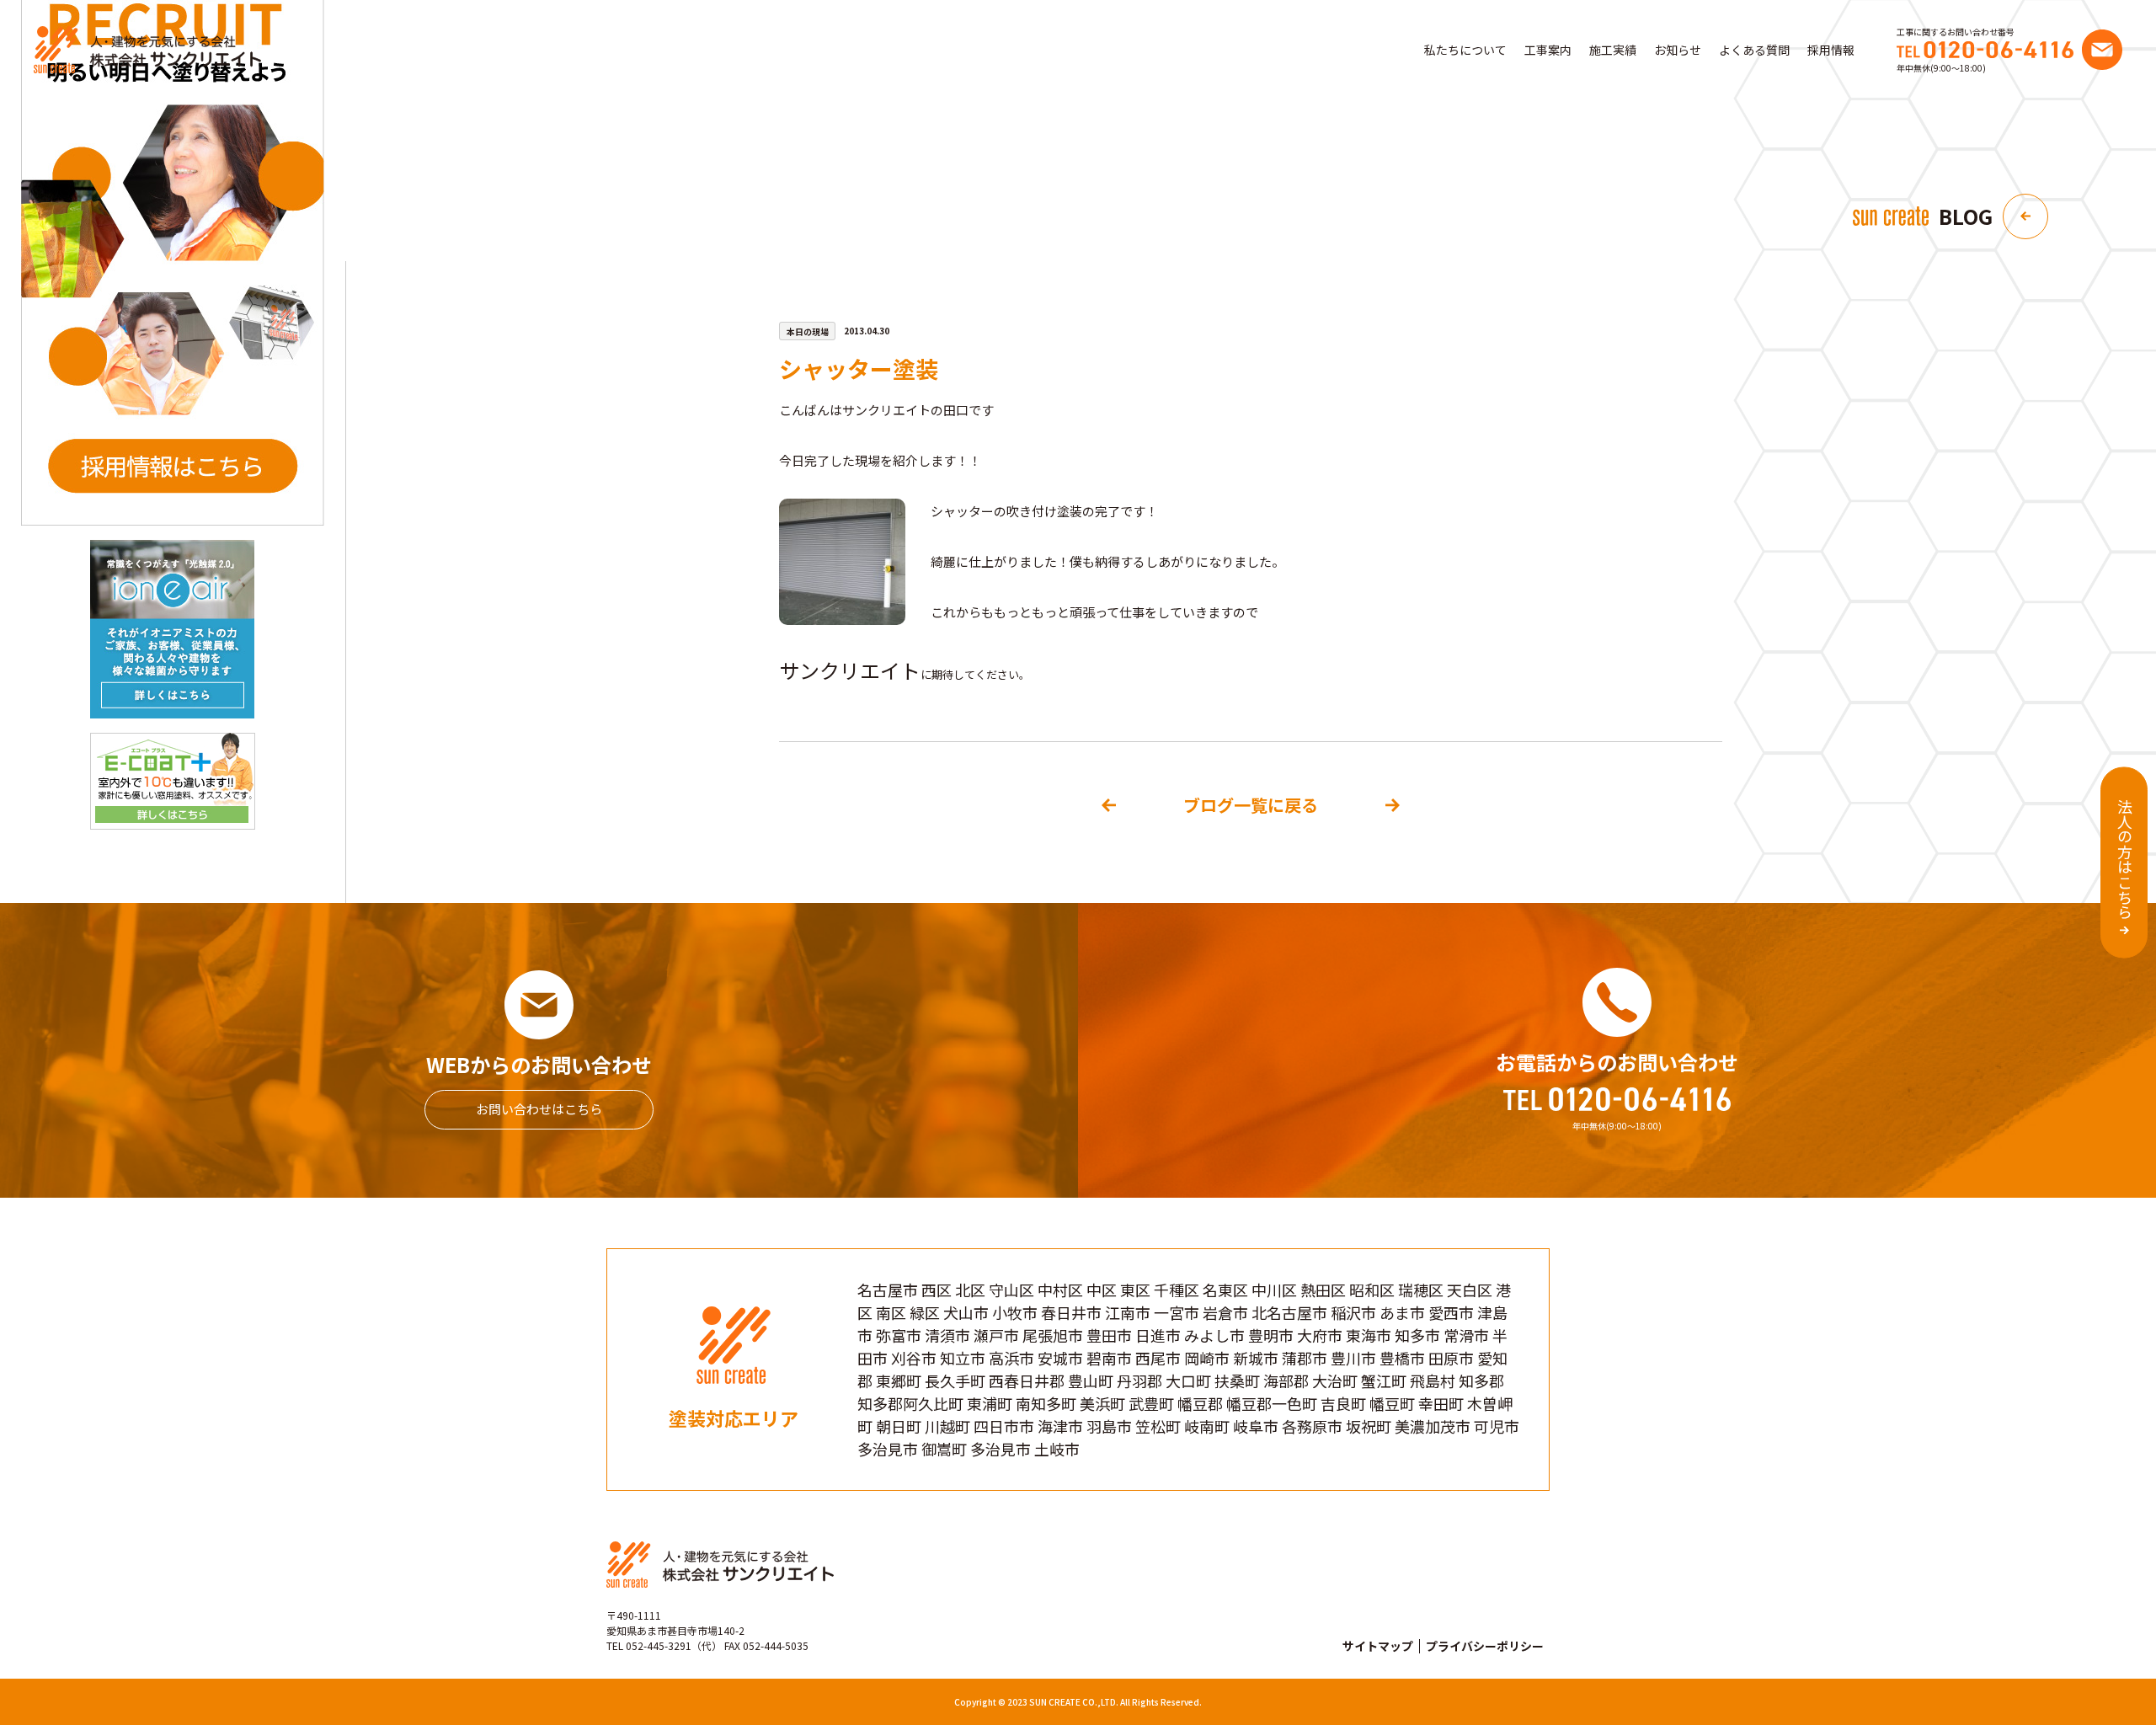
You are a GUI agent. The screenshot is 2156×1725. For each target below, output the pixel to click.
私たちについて (1465, 50)
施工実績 (1613, 50)
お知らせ (1678, 50)
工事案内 (1548, 50)
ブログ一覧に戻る (1251, 805)
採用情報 (1831, 50)
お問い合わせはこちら (539, 1109)
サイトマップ (1378, 1646)
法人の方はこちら (2125, 859)
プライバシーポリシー (1485, 1646)
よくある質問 (1754, 50)
